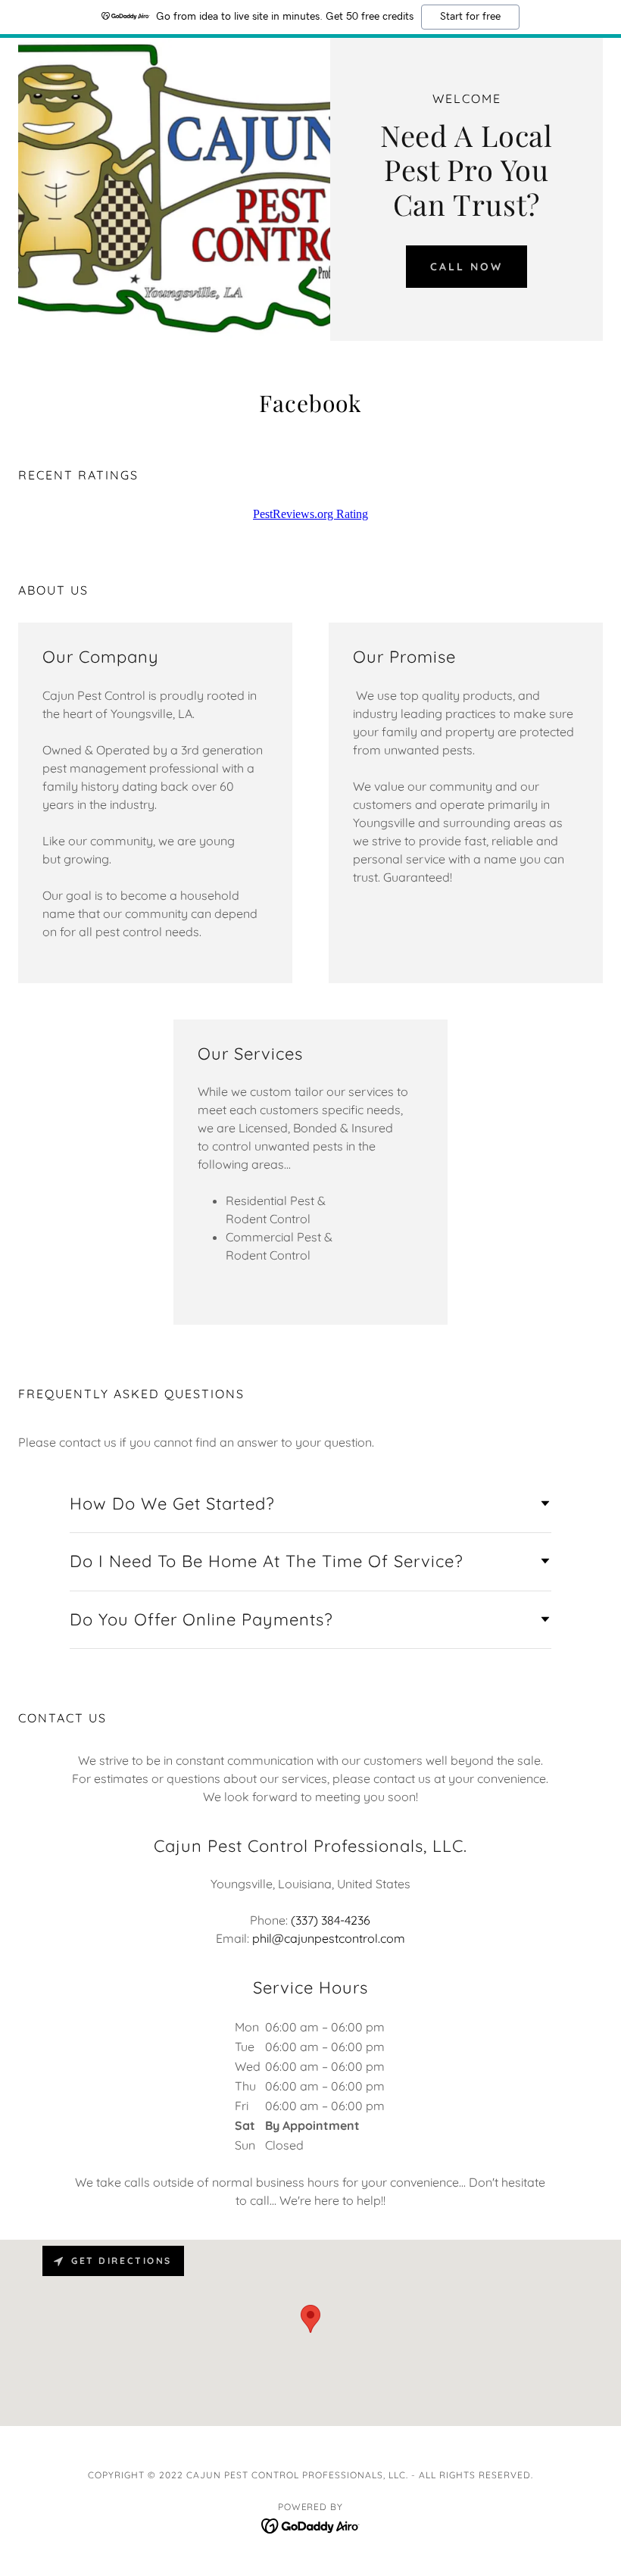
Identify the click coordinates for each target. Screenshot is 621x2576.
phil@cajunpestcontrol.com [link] (329, 1938)
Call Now (467, 267)
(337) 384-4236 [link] (331, 1920)
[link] (310, 404)
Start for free (470, 17)
